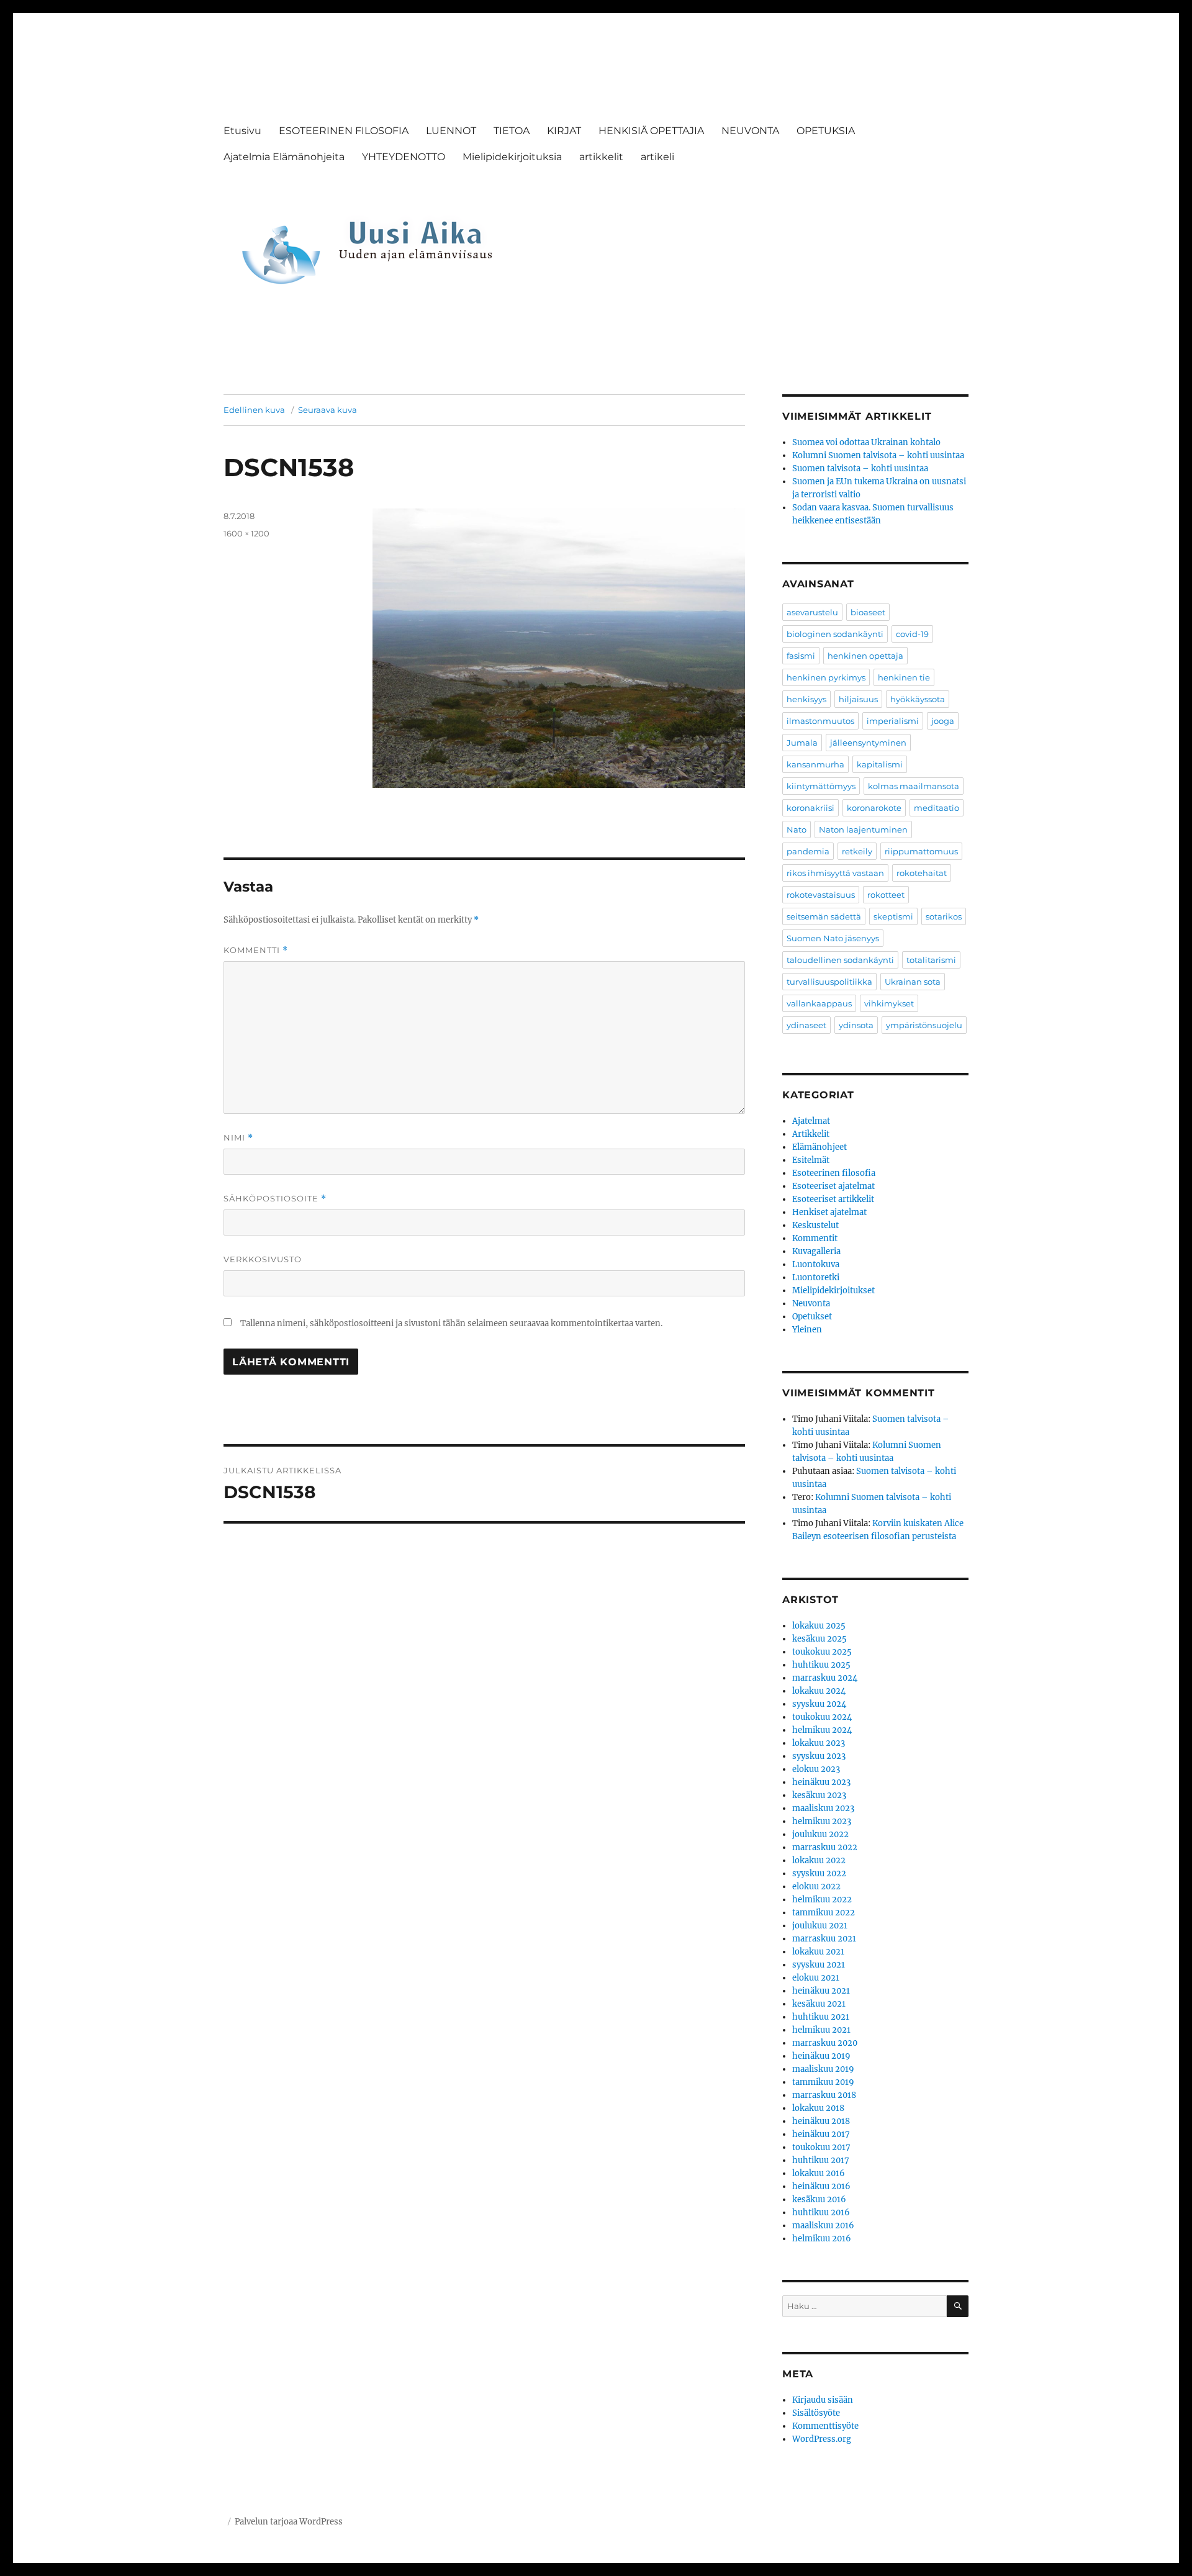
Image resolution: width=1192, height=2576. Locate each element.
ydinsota (856, 1025)
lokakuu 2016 (819, 2173)
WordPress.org (822, 2439)
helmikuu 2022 (822, 1900)
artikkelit (601, 157)
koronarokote (874, 808)
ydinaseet (806, 1025)
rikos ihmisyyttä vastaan (835, 873)
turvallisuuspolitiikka (829, 982)
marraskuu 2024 (825, 1678)
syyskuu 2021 (819, 1965)
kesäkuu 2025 (819, 1639)
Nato (797, 829)
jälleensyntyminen (868, 743)
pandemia (808, 851)
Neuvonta (811, 1304)
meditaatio (937, 808)
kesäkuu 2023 (819, 1795)
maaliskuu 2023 (823, 1808)
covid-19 (912, 634)
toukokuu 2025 (822, 1652)
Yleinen (807, 1330)
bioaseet (868, 612)
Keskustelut (815, 1225)
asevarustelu (812, 612)
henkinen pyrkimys (826, 677)
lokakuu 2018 (818, 2108)
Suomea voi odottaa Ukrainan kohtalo (866, 442)
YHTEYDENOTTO (404, 157)
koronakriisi (810, 808)
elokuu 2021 (816, 1978)
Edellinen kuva (254, 410)
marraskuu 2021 (824, 1939)
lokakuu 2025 (819, 1626)
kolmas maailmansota (914, 786)
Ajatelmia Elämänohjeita (284, 157)
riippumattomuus (921, 851)
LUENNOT (451, 131)
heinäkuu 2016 (821, 2186)
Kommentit (815, 1238)
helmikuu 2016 (822, 2239)
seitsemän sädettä (824, 916)
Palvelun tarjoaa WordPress (289, 2522)
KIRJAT (564, 131)
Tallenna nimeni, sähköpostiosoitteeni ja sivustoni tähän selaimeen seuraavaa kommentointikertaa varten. (451, 1323)
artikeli (657, 157)
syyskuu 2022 (819, 1873)
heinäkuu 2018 (821, 2121)
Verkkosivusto (263, 1259)
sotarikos (944, 916)
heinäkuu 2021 (821, 1991)
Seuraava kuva (327, 410)
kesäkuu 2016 (819, 2199)
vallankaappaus (819, 1003)
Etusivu (242, 131)
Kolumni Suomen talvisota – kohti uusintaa (878, 455)
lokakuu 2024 (819, 1691)
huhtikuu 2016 (821, 2212)
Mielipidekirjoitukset (833, 1290)
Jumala (802, 743)
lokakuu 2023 (819, 1743)
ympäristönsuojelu (924, 1025)
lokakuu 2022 (819, 1860)
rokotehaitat (922, 873)
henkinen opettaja (865, 656)
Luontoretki (816, 1277)
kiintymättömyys (821, 786)
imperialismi (893, 721)
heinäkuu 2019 (821, 2056)
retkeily (857, 851)
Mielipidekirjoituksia (512, 157)
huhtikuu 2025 (821, 1665)
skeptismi (893, 916)
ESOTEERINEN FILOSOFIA (344, 131)
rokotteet (886, 895)
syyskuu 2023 (819, 1756)
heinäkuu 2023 (821, 1782)
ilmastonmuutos (820, 721)
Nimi (238, 1138)
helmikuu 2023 (822, 1821)
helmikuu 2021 (821, 2030)
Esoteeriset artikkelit (833, 1199)
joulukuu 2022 (820, 1834)
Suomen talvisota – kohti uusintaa (860, 468)
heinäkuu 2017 (821, 2134)
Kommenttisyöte (825, 2426)
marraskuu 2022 (825, 1847)
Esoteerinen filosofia (834, 1173)
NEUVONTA (750, 131)
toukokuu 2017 (821, 2147)
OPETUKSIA (826, 131)
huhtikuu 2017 (821, 2160)
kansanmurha (815, 764)
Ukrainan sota (913, 982)
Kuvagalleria (816, 1251)
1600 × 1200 (246, 533)
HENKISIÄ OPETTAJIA (651, 131)
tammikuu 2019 (823, 2082)
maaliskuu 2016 (823, 2226)
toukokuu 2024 (822, 1717)
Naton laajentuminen (863, 829)
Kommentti (256, 950)
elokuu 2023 (816, 1769)
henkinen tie (904, 677)
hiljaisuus (858, 699)
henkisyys (806, 699)
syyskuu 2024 (819, 1704)
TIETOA (512, 131)
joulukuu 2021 (820, 1926)
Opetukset (812, 1317)
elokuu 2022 (816, 1887)
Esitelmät (811, 1160)
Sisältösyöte (816, 2413)
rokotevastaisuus (821, 895)
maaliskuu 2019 (823, 2069)
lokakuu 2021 (818, 1952)
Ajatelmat (811, 1121)
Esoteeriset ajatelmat (833, 1186)
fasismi (801, 656)
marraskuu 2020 (825, 2043)
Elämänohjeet (819, 1147)
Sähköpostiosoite (275, 1199)
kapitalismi (880, 764)
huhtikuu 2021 (821, 2017)
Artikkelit (811, 1134)
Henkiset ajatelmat (829, 1212)
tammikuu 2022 (824, 1913)
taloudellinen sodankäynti (840, 960)
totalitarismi (931, 960)
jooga (943, 721)
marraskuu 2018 (824, 2095)
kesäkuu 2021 (819, 2004)
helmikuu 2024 (822, 1730)
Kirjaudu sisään (823, 2400)
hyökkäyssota (918, 699)
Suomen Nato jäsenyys (833, 938)
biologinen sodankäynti (835, 634)
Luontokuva (816, 1264)
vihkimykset (889, 1003)
